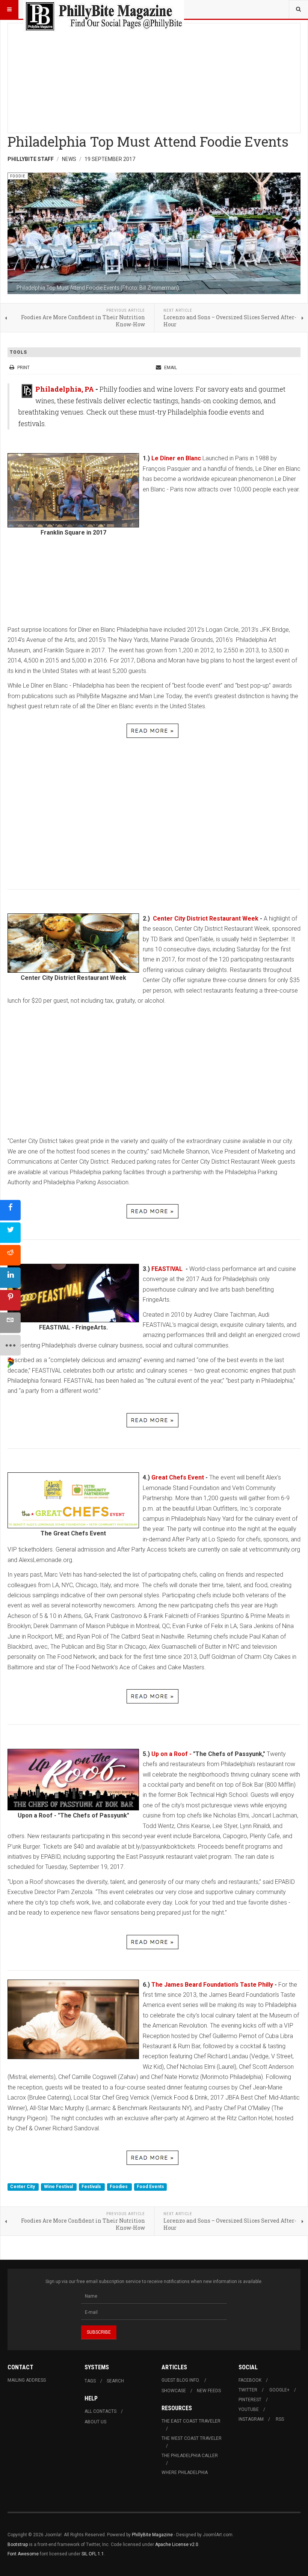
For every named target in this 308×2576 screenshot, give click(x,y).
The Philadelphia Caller (190, 2456)
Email (170, 368)
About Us (95, 2422)
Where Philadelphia (185, 2472)
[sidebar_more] (10, 1345)
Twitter (248, 2390)
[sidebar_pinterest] (10, 1300)
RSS (280, 2419)
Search (115, 2381)
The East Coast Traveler (191, 2421)
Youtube (249, 2409)
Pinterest (250, 2400)
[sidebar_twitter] (10, 1232)
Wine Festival (59, 2187)
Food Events (150, 2187)
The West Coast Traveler (192, 2438)
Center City (23, 2187)
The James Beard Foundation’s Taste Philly (212, 1985)
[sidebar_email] (10, 1323)
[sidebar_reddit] (10, 1255)
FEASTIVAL (168, 1269)
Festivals (92, 2187)
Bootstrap (18, 2544)
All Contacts (100, 2411)
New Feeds (209, 2391)
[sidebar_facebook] (10, 1210)
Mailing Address (27, 2380)
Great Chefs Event (178, 1477)
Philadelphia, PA (65, 389)
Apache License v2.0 (177, 2544)
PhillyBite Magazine (152, 2535)
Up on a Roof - (171, 1754)
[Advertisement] (154, 76)
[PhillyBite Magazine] (104, 9)
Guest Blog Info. (181, 2380)
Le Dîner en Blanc (177, 458)
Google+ (279, 2390)
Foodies (119, 2187)
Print (23, 368)
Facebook (250, 2380)
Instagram (251, 2419)
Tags (90, 2381)
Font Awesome (23, 2554)
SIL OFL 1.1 (93, 2554)
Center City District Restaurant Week (204, 918)
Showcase (174, 2391)
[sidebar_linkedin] (10, 1277)
